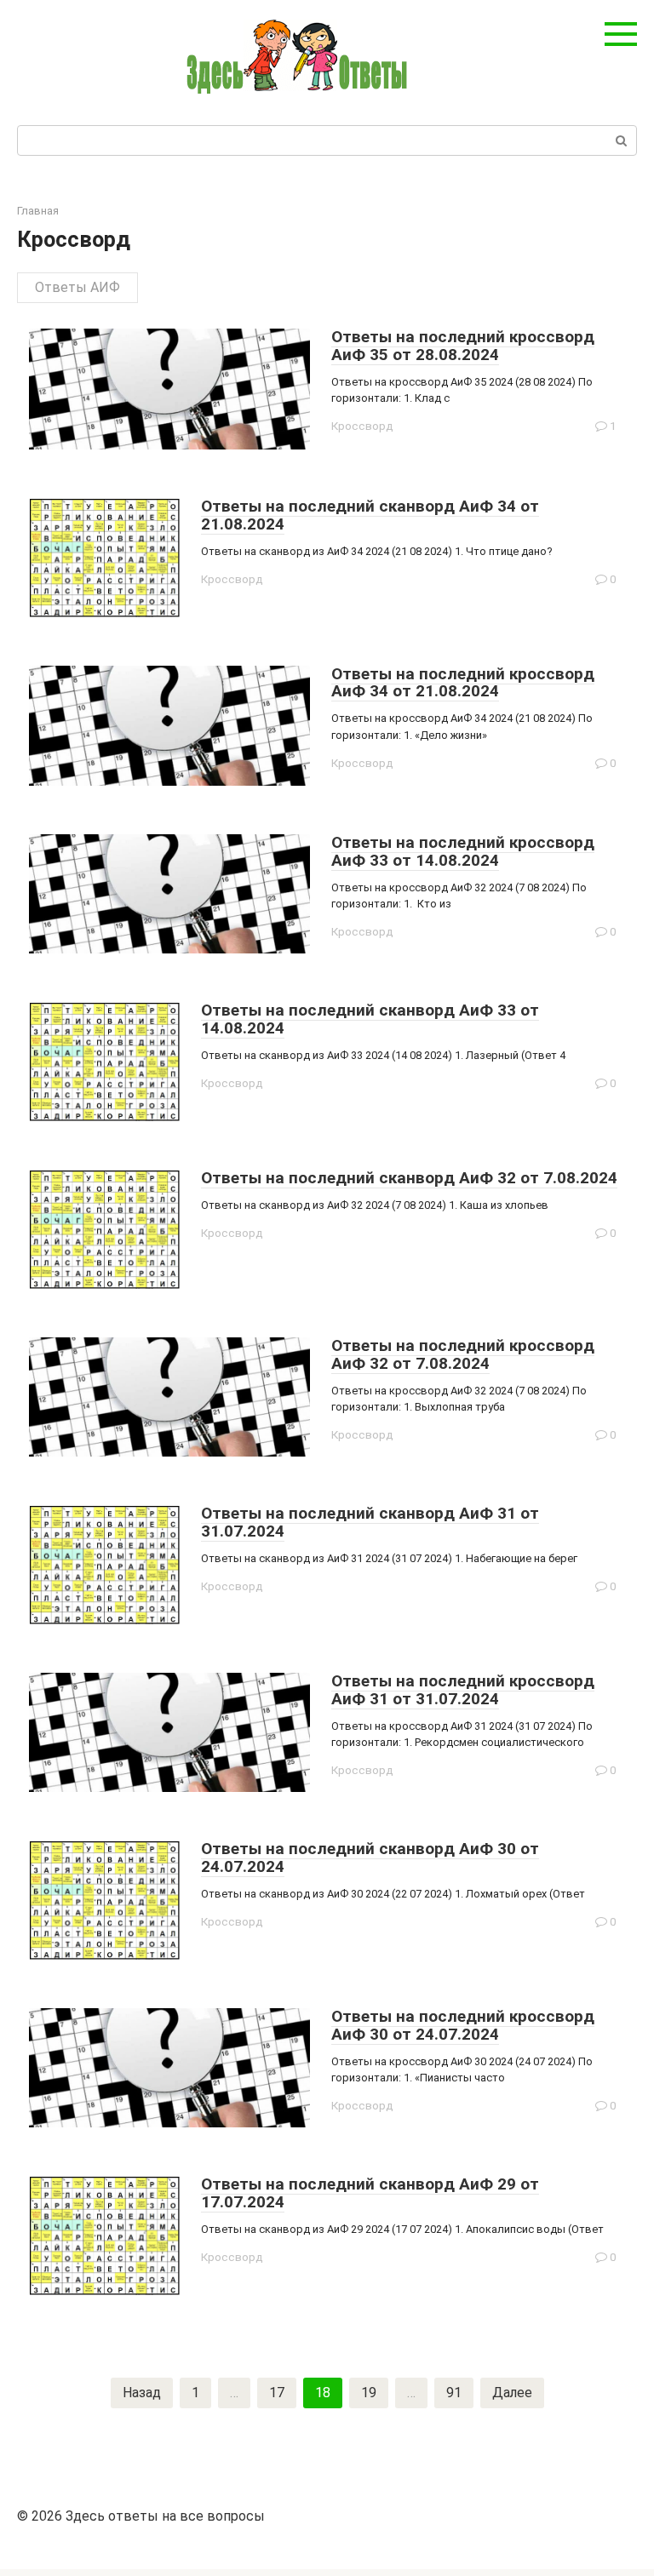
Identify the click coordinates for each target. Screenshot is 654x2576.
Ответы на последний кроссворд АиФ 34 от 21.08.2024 (463, 683)
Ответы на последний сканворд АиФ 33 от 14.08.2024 (370, 1019)
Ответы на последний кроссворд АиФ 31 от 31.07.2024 (463, 1690)
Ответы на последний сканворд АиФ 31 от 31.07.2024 (370, 1522)
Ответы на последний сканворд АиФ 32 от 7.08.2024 (409, 1178)
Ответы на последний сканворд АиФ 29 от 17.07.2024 (370, 2193)
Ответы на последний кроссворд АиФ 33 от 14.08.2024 (463, 851)
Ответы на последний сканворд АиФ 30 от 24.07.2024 (370, 1858)
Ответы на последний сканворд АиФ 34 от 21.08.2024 (370, 515)
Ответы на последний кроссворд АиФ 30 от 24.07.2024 (463, 2025)
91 (454, 2393)
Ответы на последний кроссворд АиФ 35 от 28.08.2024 (463, 346)
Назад (142, 2393)
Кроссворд (362, 426)
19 (369, 2393)
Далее (512, 2393)
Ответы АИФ (77, 287)
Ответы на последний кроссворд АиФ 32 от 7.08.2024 (463, 1354)
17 (277, 2393)
